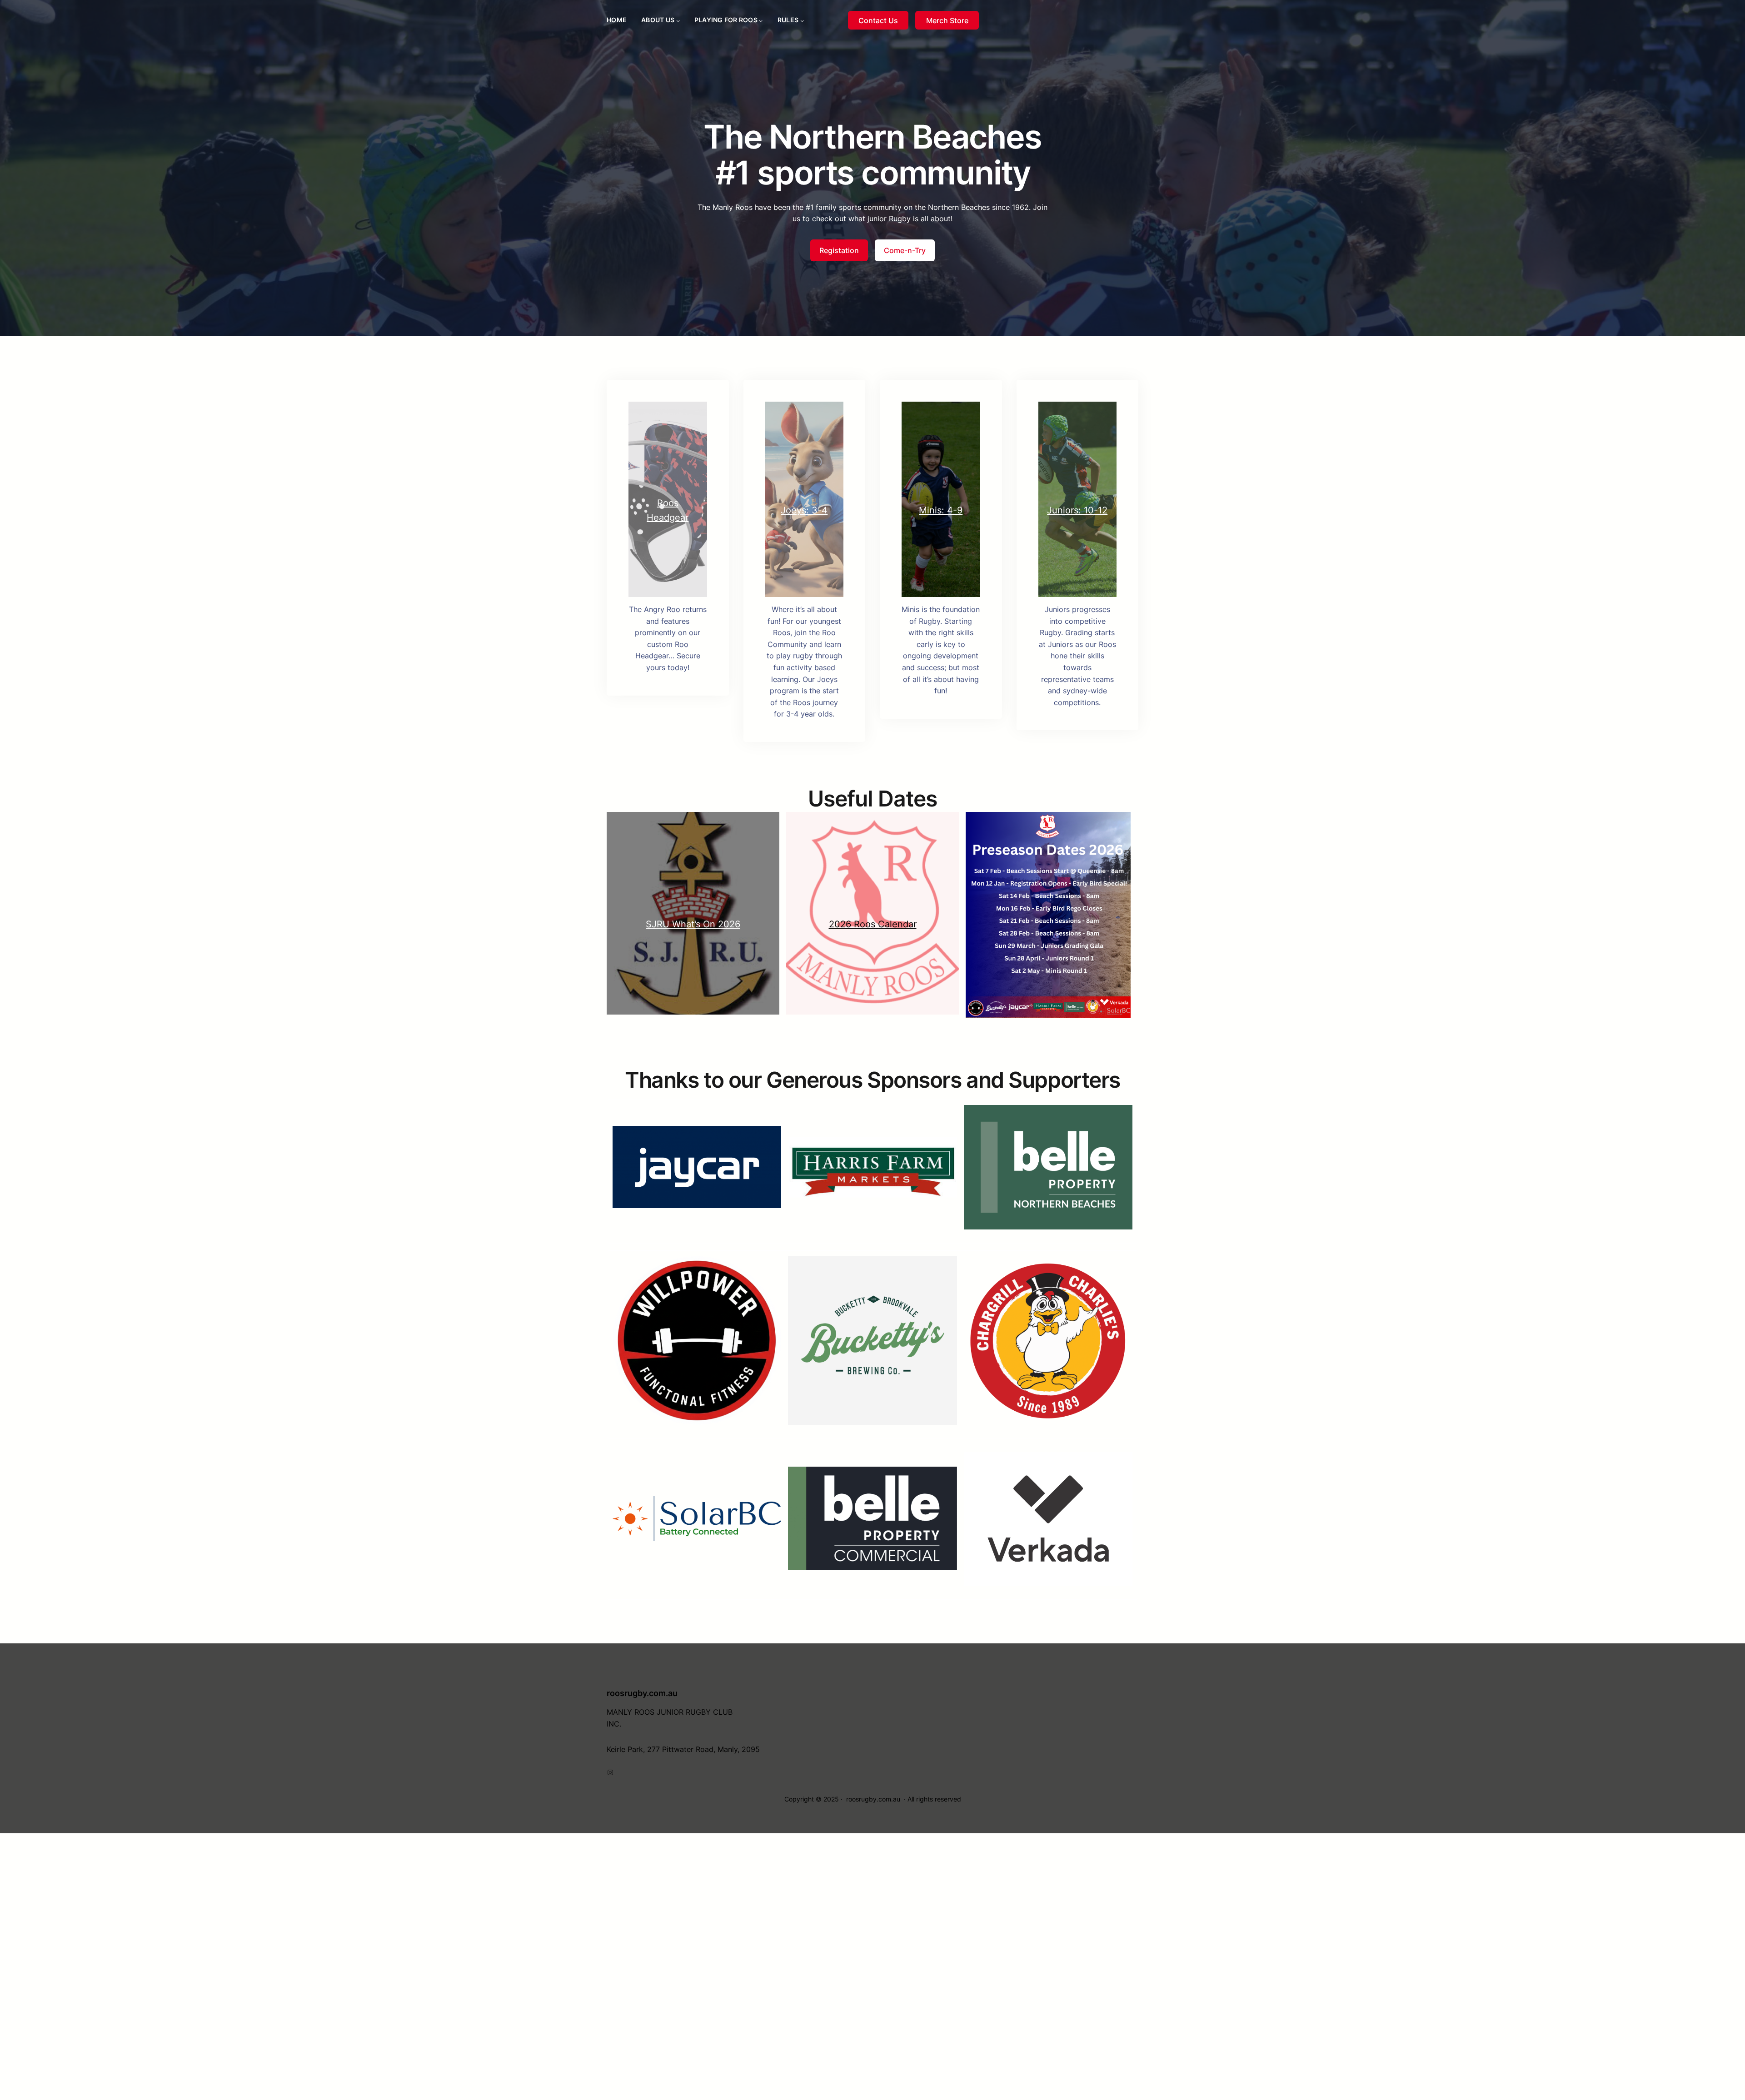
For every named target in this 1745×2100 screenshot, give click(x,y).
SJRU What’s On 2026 (693, 924)
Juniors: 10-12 (1077, 510)
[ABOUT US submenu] (678, 20)
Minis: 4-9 (941, 510)
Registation (839, 250)
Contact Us (878, 20)
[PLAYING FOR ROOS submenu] (761, 20)
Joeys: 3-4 (804, 510)
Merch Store (947, 20)
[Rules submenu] (802, 20)
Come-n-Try (905, 250)
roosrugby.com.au (642, 1693)
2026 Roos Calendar (873, 924)
